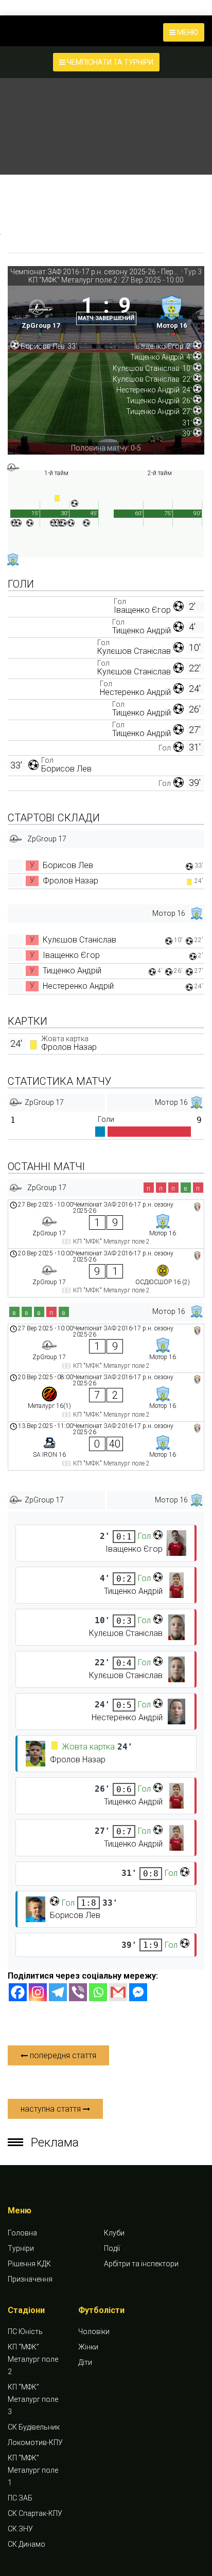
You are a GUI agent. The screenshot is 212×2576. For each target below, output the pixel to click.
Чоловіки (94, 2331)
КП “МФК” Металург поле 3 (33, 2399)
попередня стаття (62, 2055)
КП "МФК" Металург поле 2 (73, 280)
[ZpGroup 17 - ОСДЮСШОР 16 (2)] (106, 1273)
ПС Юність (25, 2331)
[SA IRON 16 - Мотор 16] (106, 1446)
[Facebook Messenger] (138, 1992)
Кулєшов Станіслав (134, 651)
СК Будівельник (34, 2427)
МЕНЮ (187, 32)
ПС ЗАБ (20, 2498)
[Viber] (78, 1992)
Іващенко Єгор (142, 610)
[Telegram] (58, 1992)
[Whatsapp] (98, 1992)
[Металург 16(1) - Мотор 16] (106, 1397)
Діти (85, 2362)
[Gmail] (118, 1992)
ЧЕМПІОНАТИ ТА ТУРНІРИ (109, 62)
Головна (22, 2233)
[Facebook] (18, 1992)
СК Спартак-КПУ (35, 2513)
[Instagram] (38, 1992)
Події (112, 2248)
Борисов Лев (66, 769)
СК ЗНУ (20, 2529)
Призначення (30, 2279)
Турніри (21, 2248)
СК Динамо (26, 2544)
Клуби (114, 2233)
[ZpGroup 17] (41, 314)
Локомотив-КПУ (35, 2442)
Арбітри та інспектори (141, 2264)
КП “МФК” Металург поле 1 (33, 2470)
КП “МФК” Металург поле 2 (33, 2359)
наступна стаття (52, 2109)
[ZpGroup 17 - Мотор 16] (106, 1224)
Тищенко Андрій (142, 631)
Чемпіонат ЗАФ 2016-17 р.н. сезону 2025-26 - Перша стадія (95, 272)
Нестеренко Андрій (135, 692)
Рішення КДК (29, 2264)
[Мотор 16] (172, 314)
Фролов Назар (70, 881)
